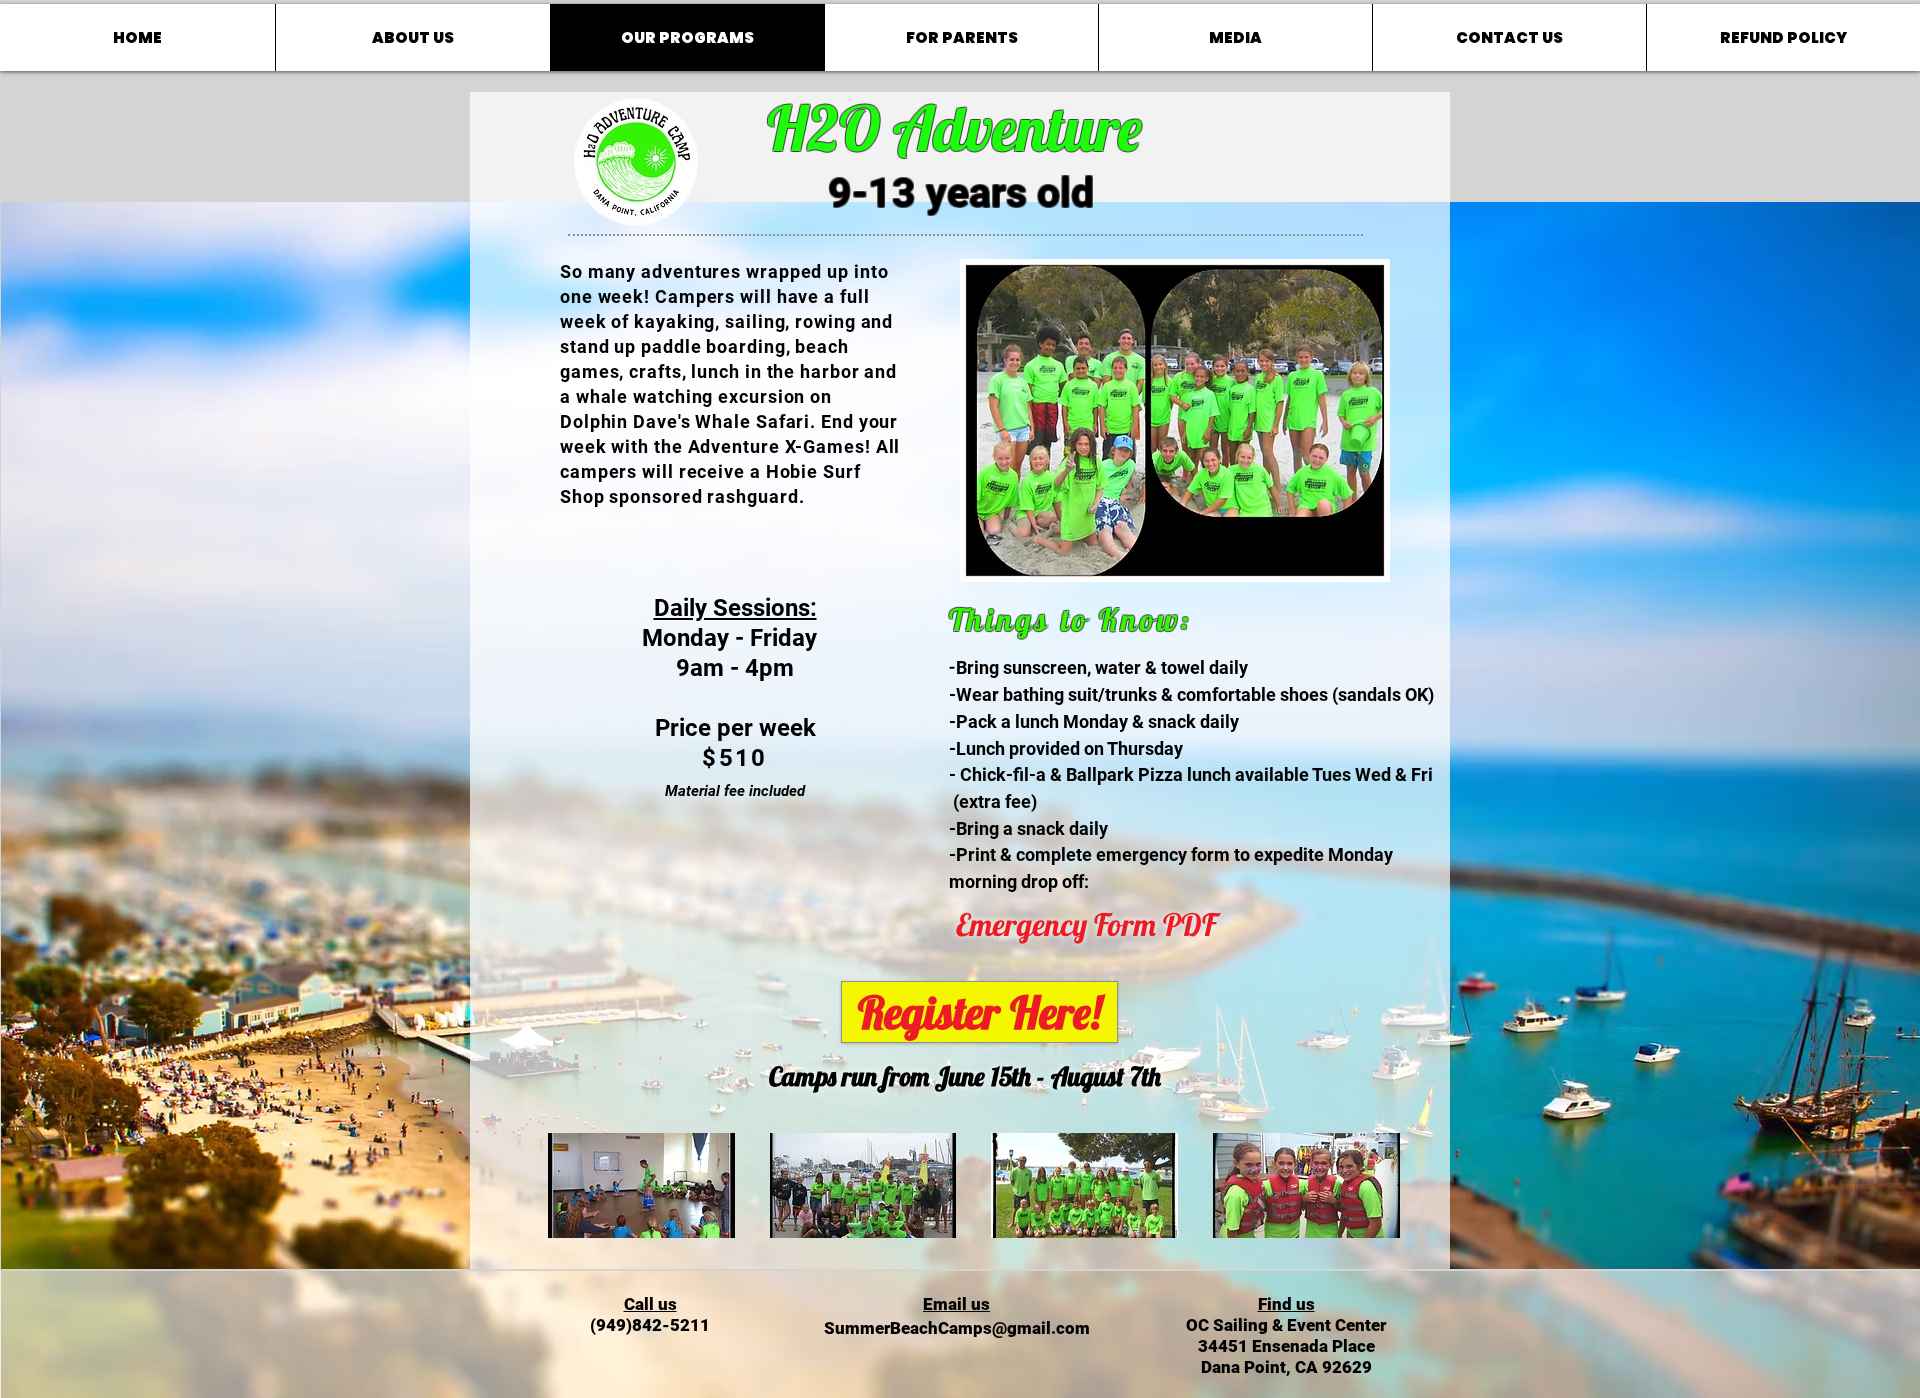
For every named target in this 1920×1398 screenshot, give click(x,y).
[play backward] (573, 1185)
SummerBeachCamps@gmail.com (957, 1328)
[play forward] (1386, 1185)
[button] (641, 1185)
